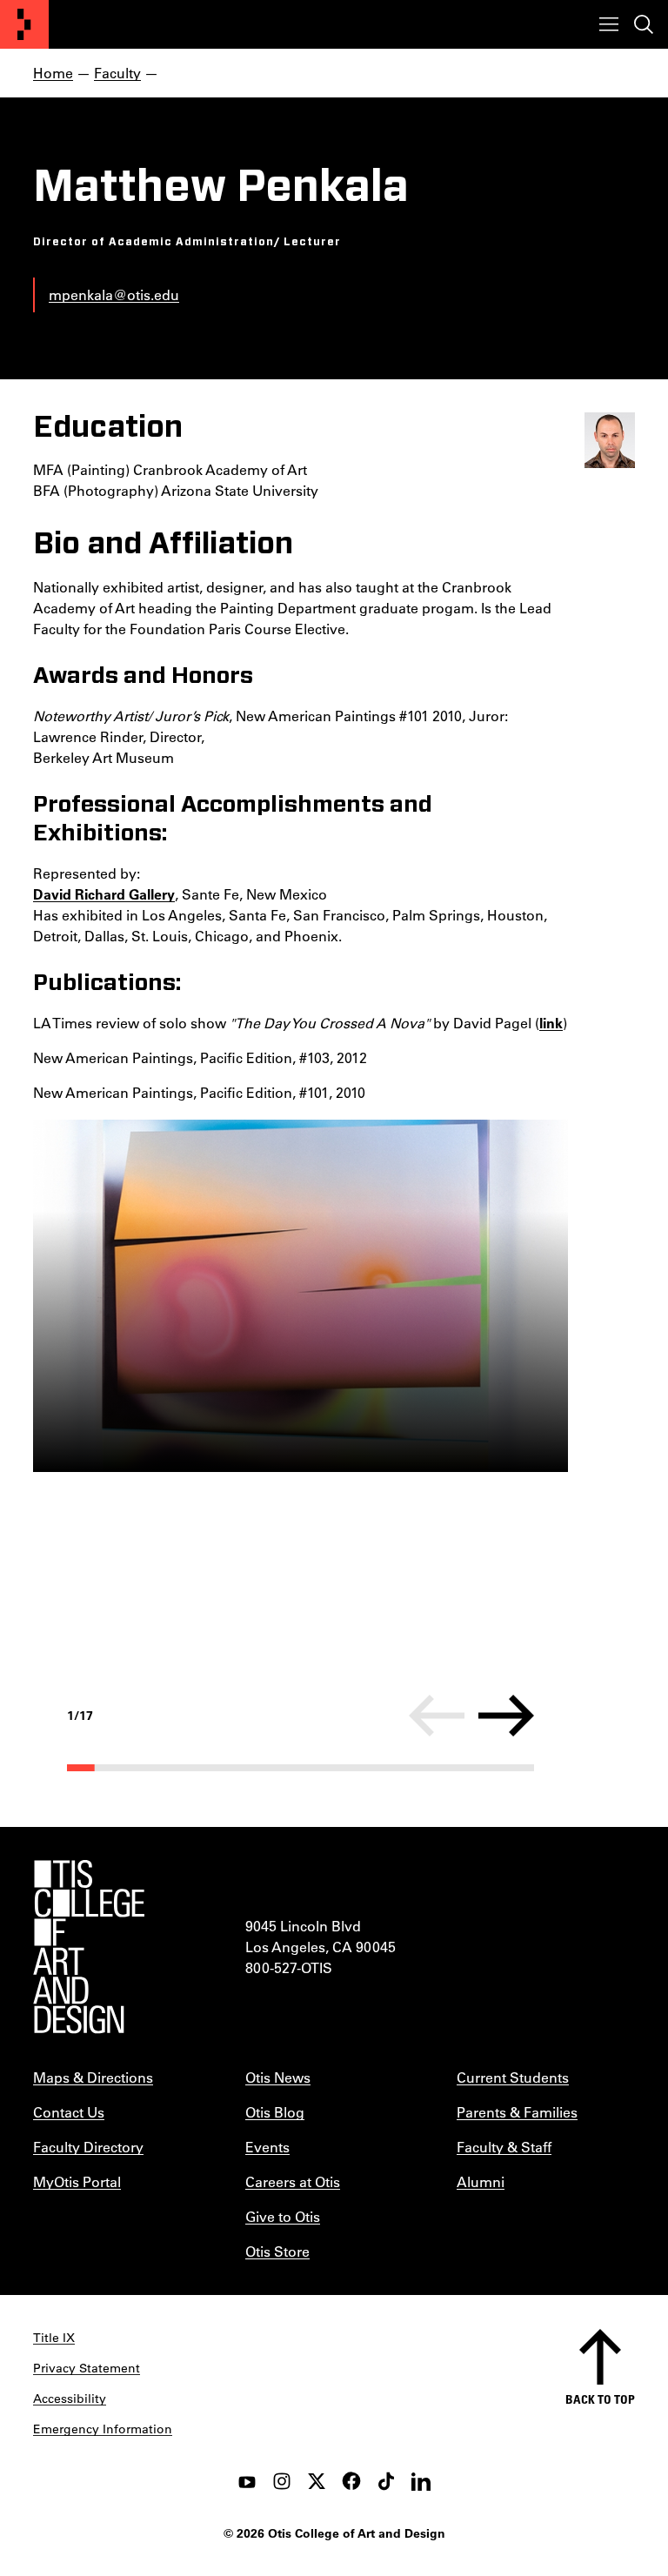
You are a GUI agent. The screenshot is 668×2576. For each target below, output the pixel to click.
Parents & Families (517, 2112)
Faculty (117, 73)
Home (53, 73)
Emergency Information (103, 2429)
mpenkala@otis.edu (114, 294)
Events (267, 2147)
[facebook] (351, 2481)
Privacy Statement (87, 2368)
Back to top (600, 2399)
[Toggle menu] (609, 24)
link (551, 1023)
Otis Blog (275, 2112)
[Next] (506, 1716)
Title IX (54, 2338)
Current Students (513, 2077)
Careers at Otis (293, 2181)
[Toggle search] (644, 24)
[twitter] (317, 2481)
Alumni (481, 2181)
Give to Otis (283, 2216)
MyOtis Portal (77, 2181)
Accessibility (70, 2399)
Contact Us (69, 2112)
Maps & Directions (93, 2077)
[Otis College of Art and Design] (24, 24)
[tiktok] (386, 2481)
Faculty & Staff (504, 2147)
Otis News (278, 2077)
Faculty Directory (88, 2147)
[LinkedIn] (421, 2481)
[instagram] (282, 2481)
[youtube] (247, 2481)
